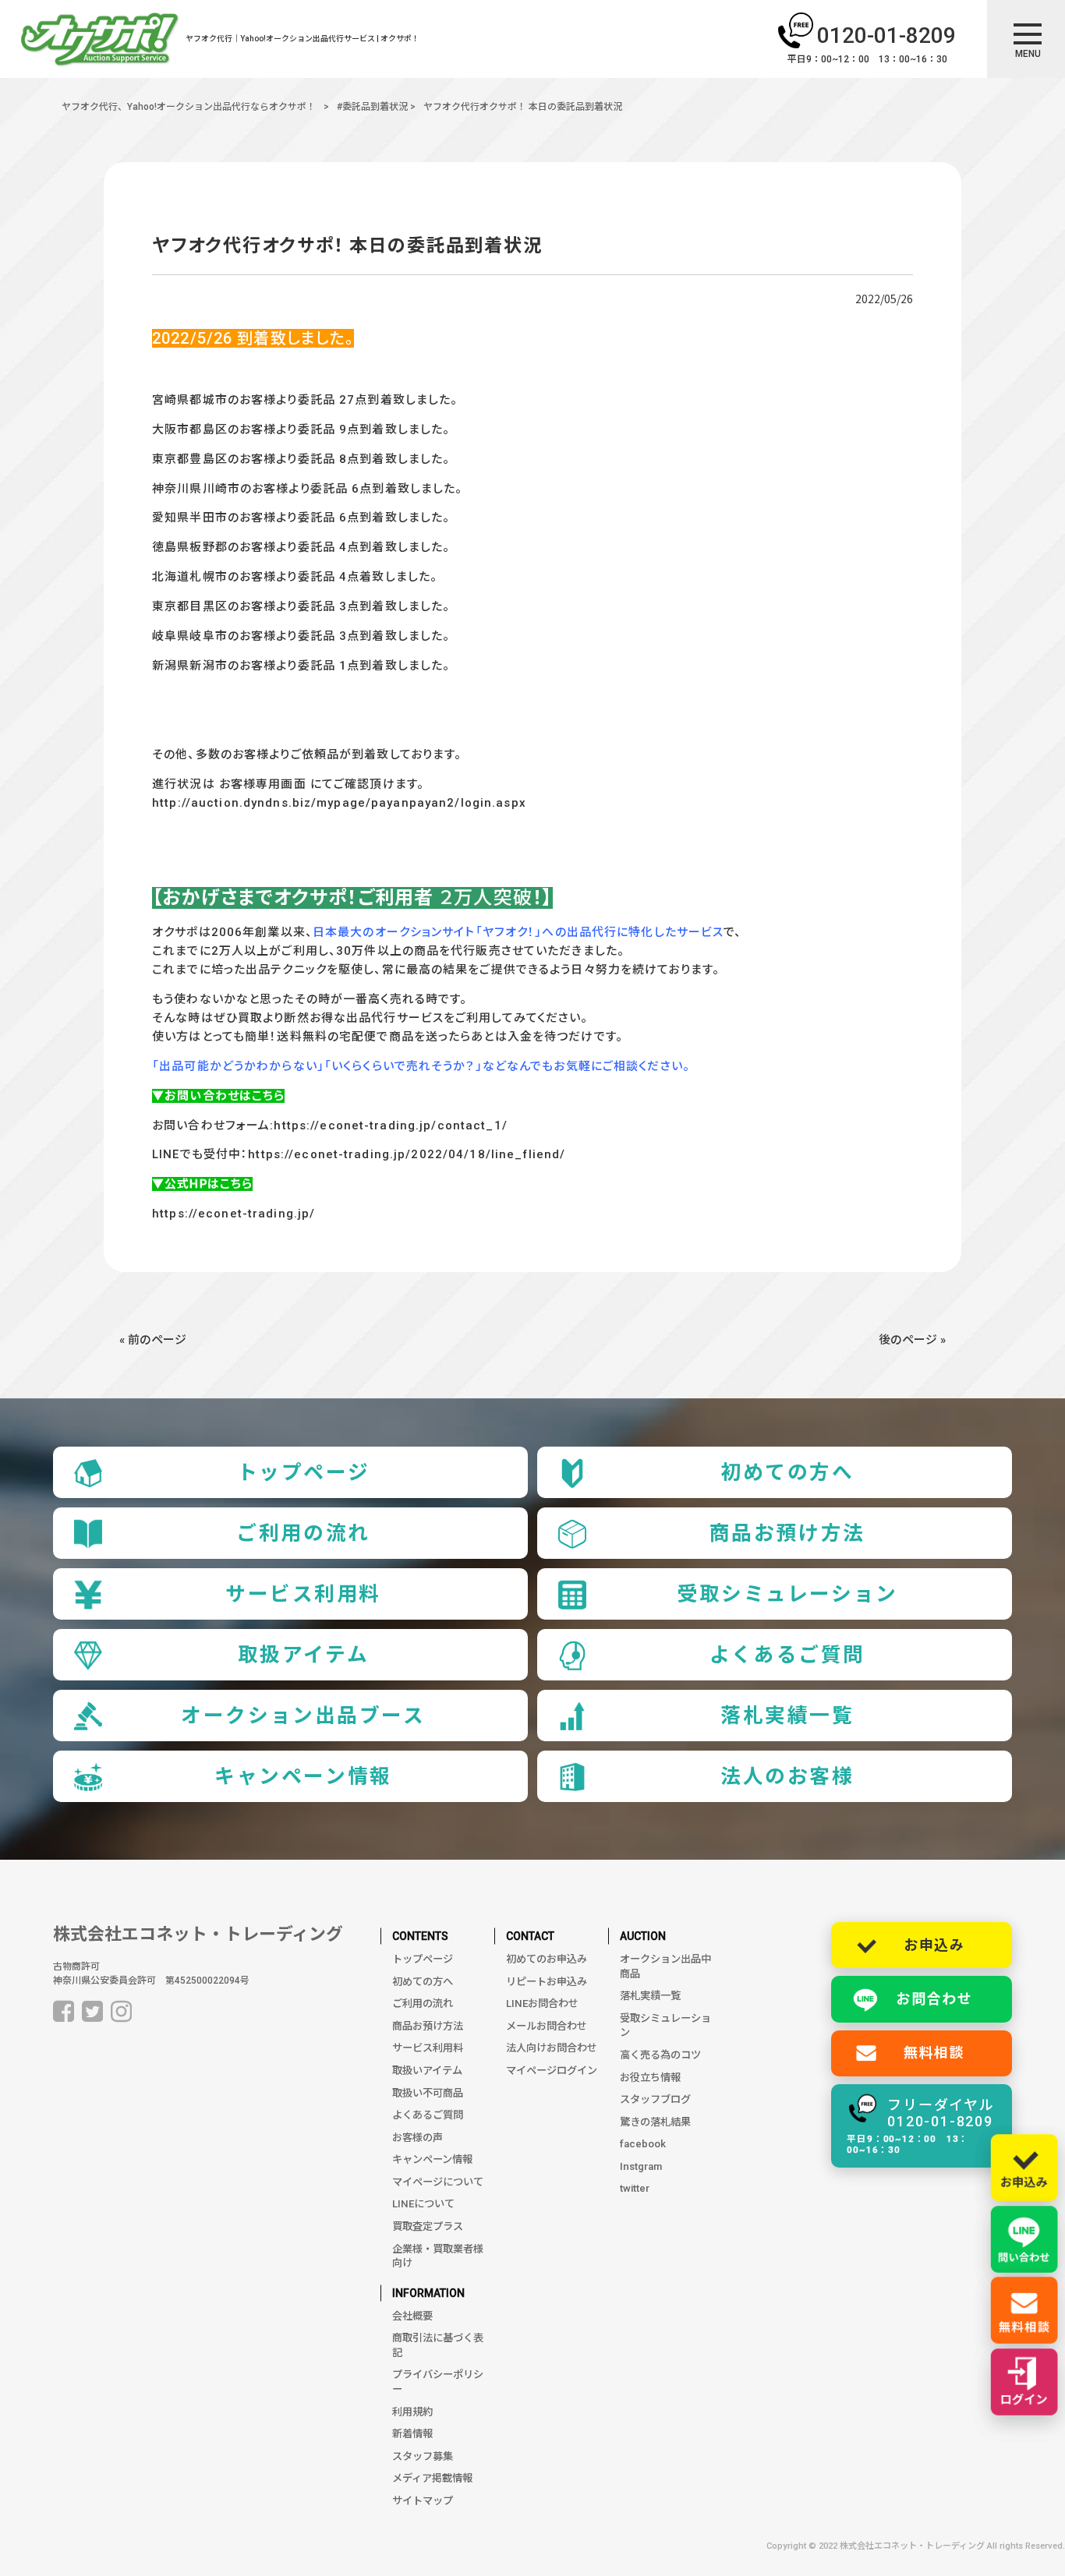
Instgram (641, 2166)
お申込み (934, 1945)
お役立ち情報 (650, 2078)
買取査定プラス (428, 2226)
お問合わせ (934, 1999)
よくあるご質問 (787, 1655)
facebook (643, 2144)
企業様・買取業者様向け (438, 2256)
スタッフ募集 (423, 2456)
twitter (635, 2188)
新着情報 (412, 2434)
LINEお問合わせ (542, 2004)
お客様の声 (418, 2138)
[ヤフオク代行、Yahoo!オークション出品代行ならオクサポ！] (100, 42)
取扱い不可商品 (428, 2093)
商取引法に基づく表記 (438, 2345)
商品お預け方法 (787, 1533)
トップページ (303, 1472)
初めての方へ (787, 1472)
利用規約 (412, 2412)
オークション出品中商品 (665, 1966)
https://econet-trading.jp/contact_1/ (390, 1125)
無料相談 (934, 2053)
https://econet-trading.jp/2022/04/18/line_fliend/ (407, 1154)
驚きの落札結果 (655, 2122)
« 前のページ (153, 1340)
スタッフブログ (655, 2099)
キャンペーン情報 (303, 1776)
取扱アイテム (303, 1655)
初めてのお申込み (547, 1959)
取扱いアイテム (427, 2071)
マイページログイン (552, 2071)
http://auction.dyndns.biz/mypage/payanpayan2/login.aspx (339, 803)
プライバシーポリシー (438, 2382)
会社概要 (412, 2316)
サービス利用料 (303, 1594)
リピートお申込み (547, 1982)
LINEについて (423, 2204)
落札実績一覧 (787, 1716)
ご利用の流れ (303, 1533)
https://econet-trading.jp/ (234, 1214)
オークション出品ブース (303, 1716)
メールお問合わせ (547, 2026)
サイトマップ (423, 2501)
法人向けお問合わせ (552, 2048)
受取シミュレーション (787, 1594)
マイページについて (438, 2182)
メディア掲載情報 (432, 2478)
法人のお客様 (787, 1776)
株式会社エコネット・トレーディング (198, 1934)
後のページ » (912, 1340)
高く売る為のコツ (660, 2055)
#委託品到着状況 (372, 107)
